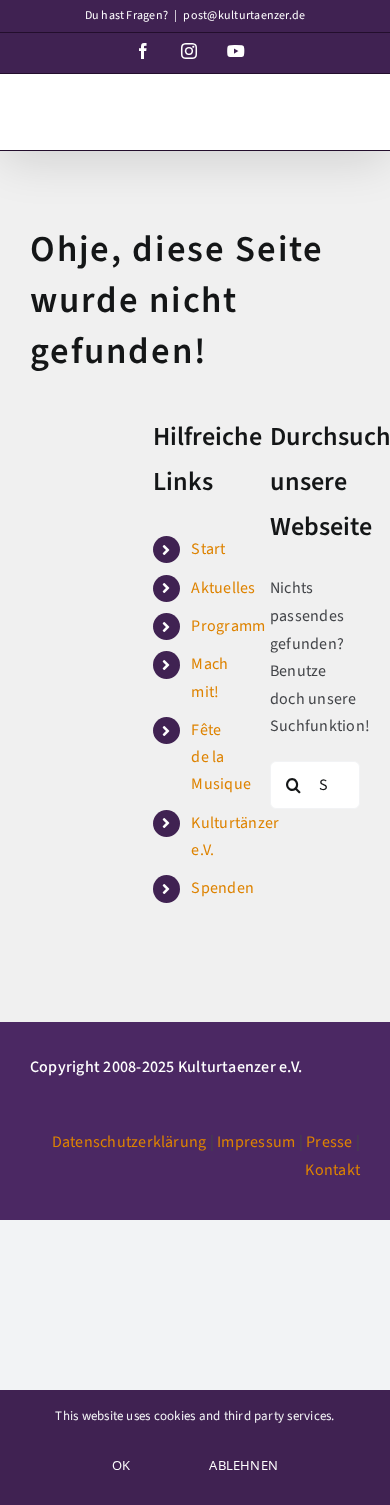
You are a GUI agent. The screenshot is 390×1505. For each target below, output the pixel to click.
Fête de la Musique (221, 757)
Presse (329, 1142)
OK (121, 1465)
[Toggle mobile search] (309, 106)
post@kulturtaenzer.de (244, 15)
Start (208, 549)
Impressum (256, 1142)
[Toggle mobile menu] (349, 106)
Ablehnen (243, 1465)
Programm (228, 626)
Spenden (222, 888)
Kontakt (332, 1170)
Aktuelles (223, 588)
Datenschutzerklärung (129, 1142)
